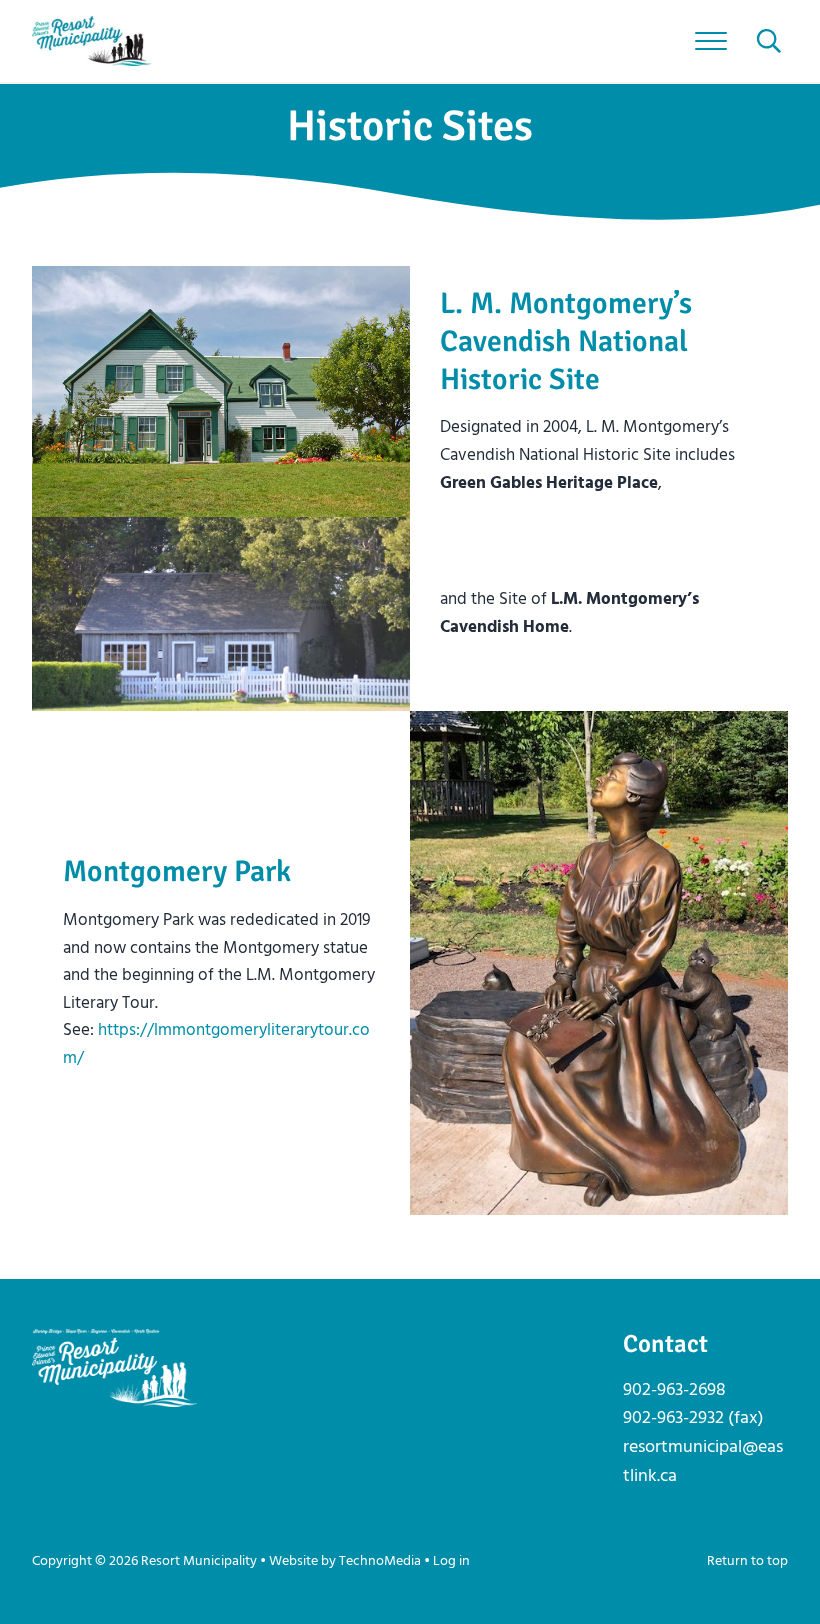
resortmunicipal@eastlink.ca (703, 1462)
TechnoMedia (380, 1561)
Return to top (747, 1561)
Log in (451, 1561)
